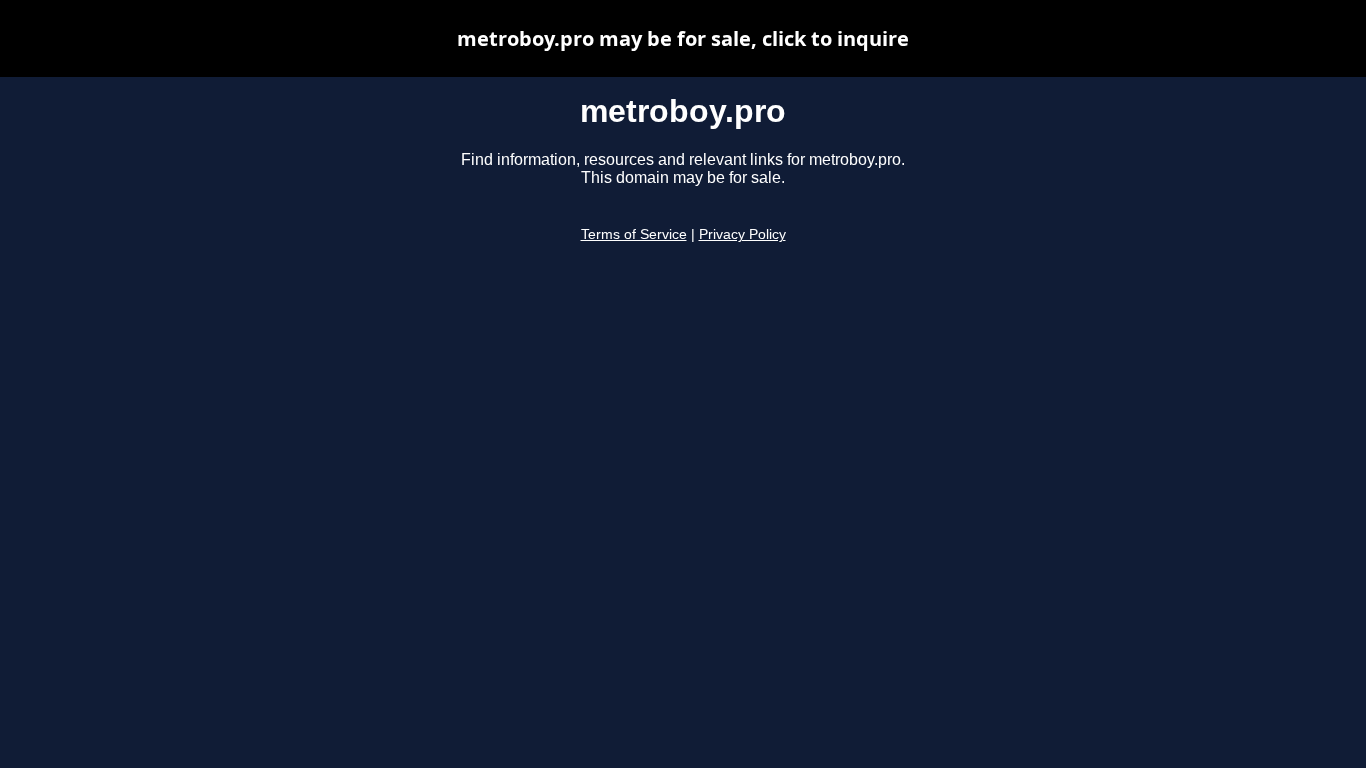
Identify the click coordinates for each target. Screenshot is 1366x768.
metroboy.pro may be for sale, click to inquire (683, 38)
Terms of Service (634, 234)
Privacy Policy (742, 234)
